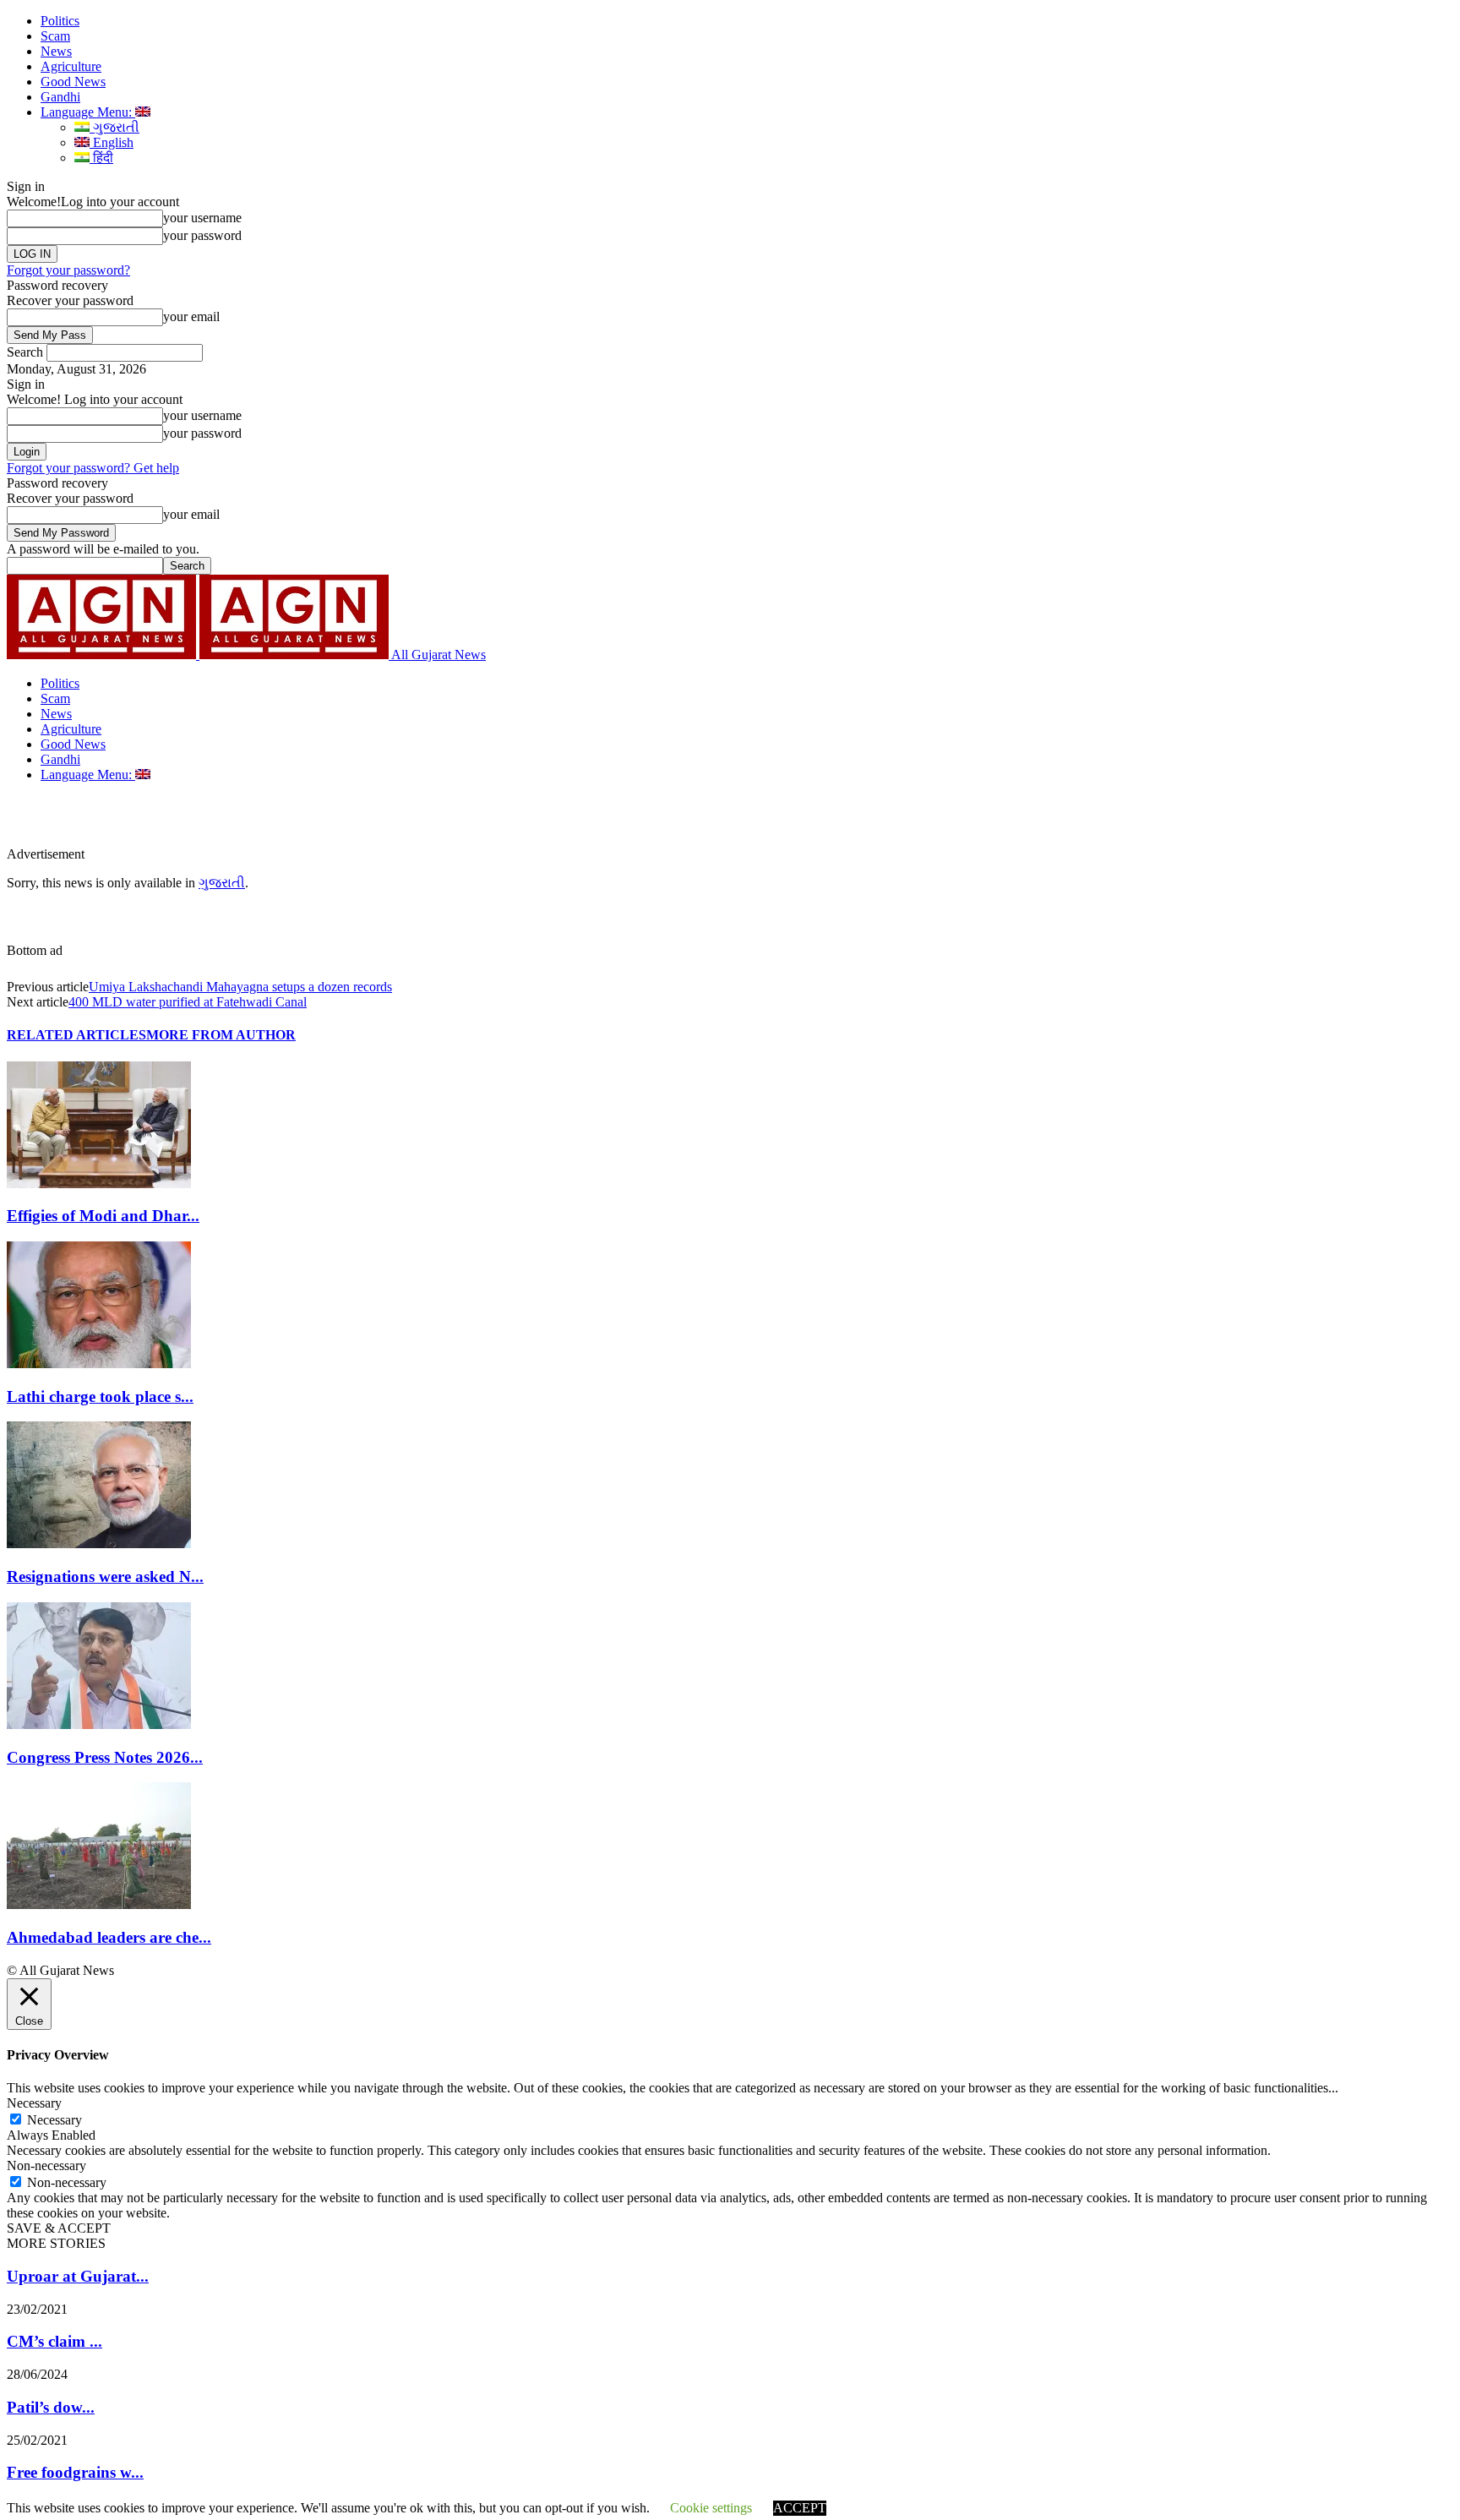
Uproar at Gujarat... (78, 2276)
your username (202, 218)
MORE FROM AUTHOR (221, 1035)
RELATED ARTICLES (76, 1035)
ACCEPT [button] (800, 2508)
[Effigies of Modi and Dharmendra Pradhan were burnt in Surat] (99, 1184)
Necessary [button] (34, 2103)
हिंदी (101, 158)
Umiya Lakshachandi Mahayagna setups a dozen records (240, 987)
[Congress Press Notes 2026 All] (99, 1724)
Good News (73, 82)
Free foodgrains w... (75, 2472)
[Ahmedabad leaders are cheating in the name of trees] (99, 1904)
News (56, 51)
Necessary (54, 2120)
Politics (60, 21)
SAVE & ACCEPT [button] (59, 2228)
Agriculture (71, 66)
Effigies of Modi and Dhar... (103, 1216)
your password (202, 235)
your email (191, 316)
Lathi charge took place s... (100, 1396)
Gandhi (60, 97)
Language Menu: (88, 112)
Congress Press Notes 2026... (105, 1757)
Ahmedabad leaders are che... (109, 1937)
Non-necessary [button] (46, 2165)
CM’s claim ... (54, 2341)
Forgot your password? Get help (93, 468)
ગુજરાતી (114, 127)
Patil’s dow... (51, 2407)
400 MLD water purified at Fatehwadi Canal (188, 1002)
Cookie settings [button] (711, 2508)
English (112, 142)
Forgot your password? (68, 270)
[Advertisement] (392, 821)
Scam (55, 36)
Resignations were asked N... (105, 1576)
